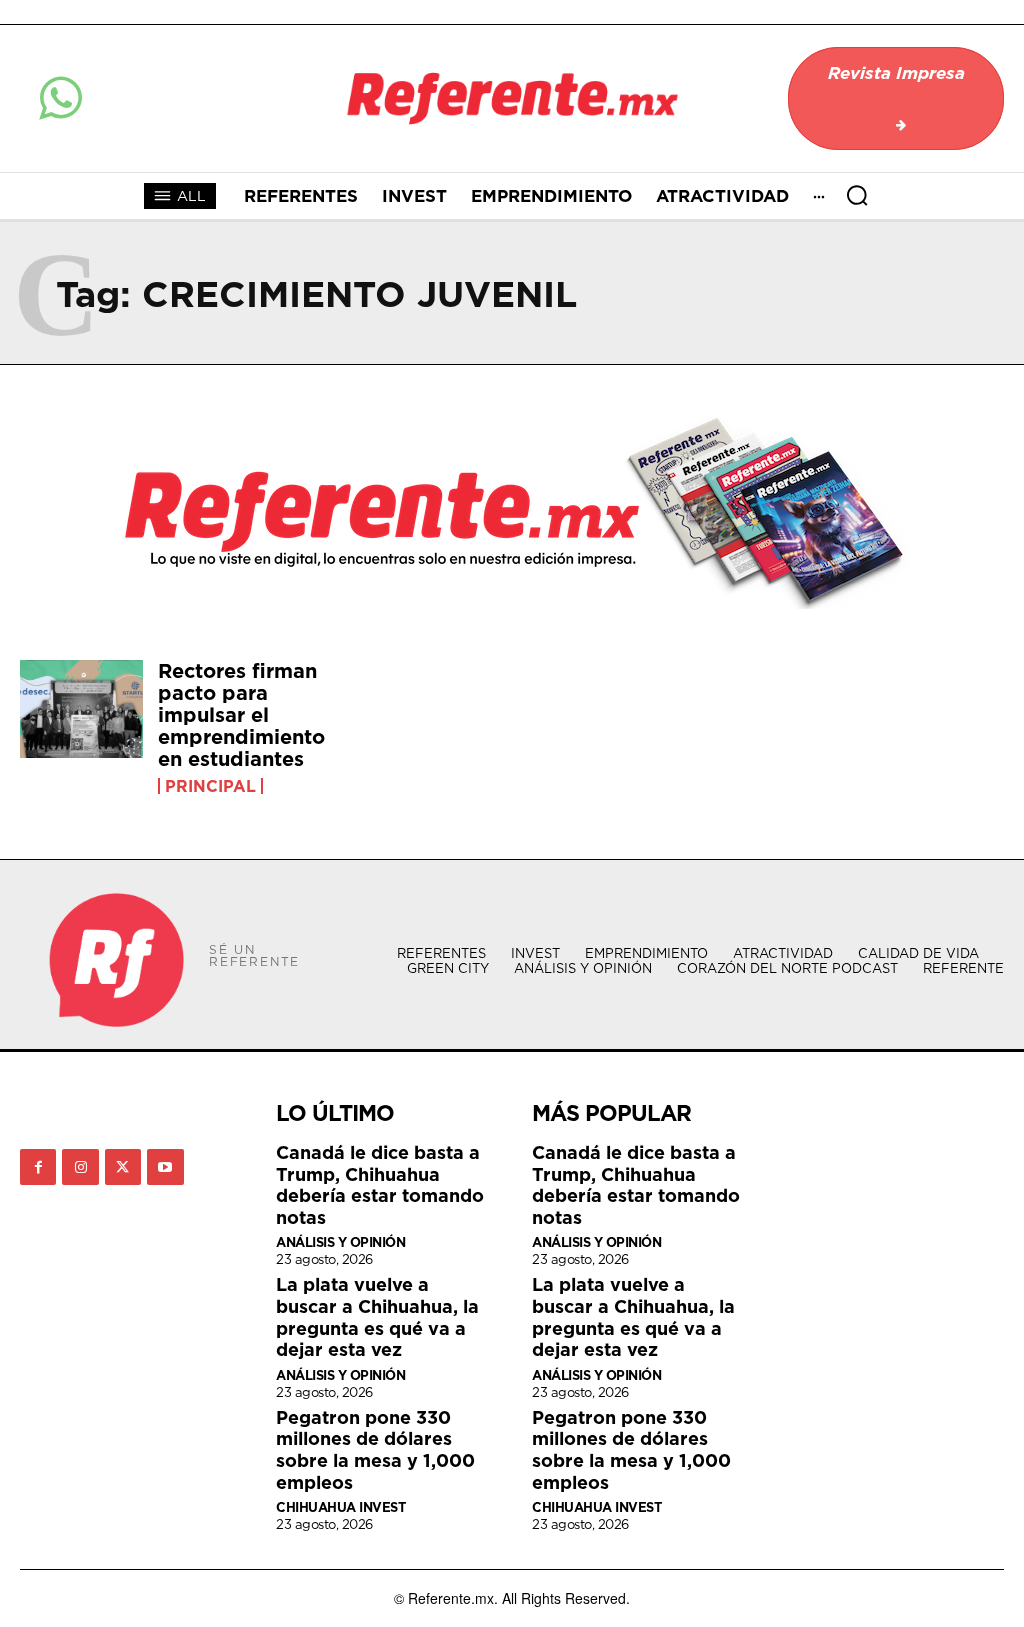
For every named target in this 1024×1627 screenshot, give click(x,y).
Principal (210, 786)
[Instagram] (80, 1167)
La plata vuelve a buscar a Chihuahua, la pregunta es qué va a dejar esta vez (377, 1317)
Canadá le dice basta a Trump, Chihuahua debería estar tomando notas (380, 1185)
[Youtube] (165, 1167)
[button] (857, 195)
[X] (123, 1167)
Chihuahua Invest (340, 1507)
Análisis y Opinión (340, 1242)
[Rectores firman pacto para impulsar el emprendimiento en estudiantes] (81, 709)
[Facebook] (38, 1167)
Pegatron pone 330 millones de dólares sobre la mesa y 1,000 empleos (375, 1450)
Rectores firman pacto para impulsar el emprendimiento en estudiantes (241, 715)
